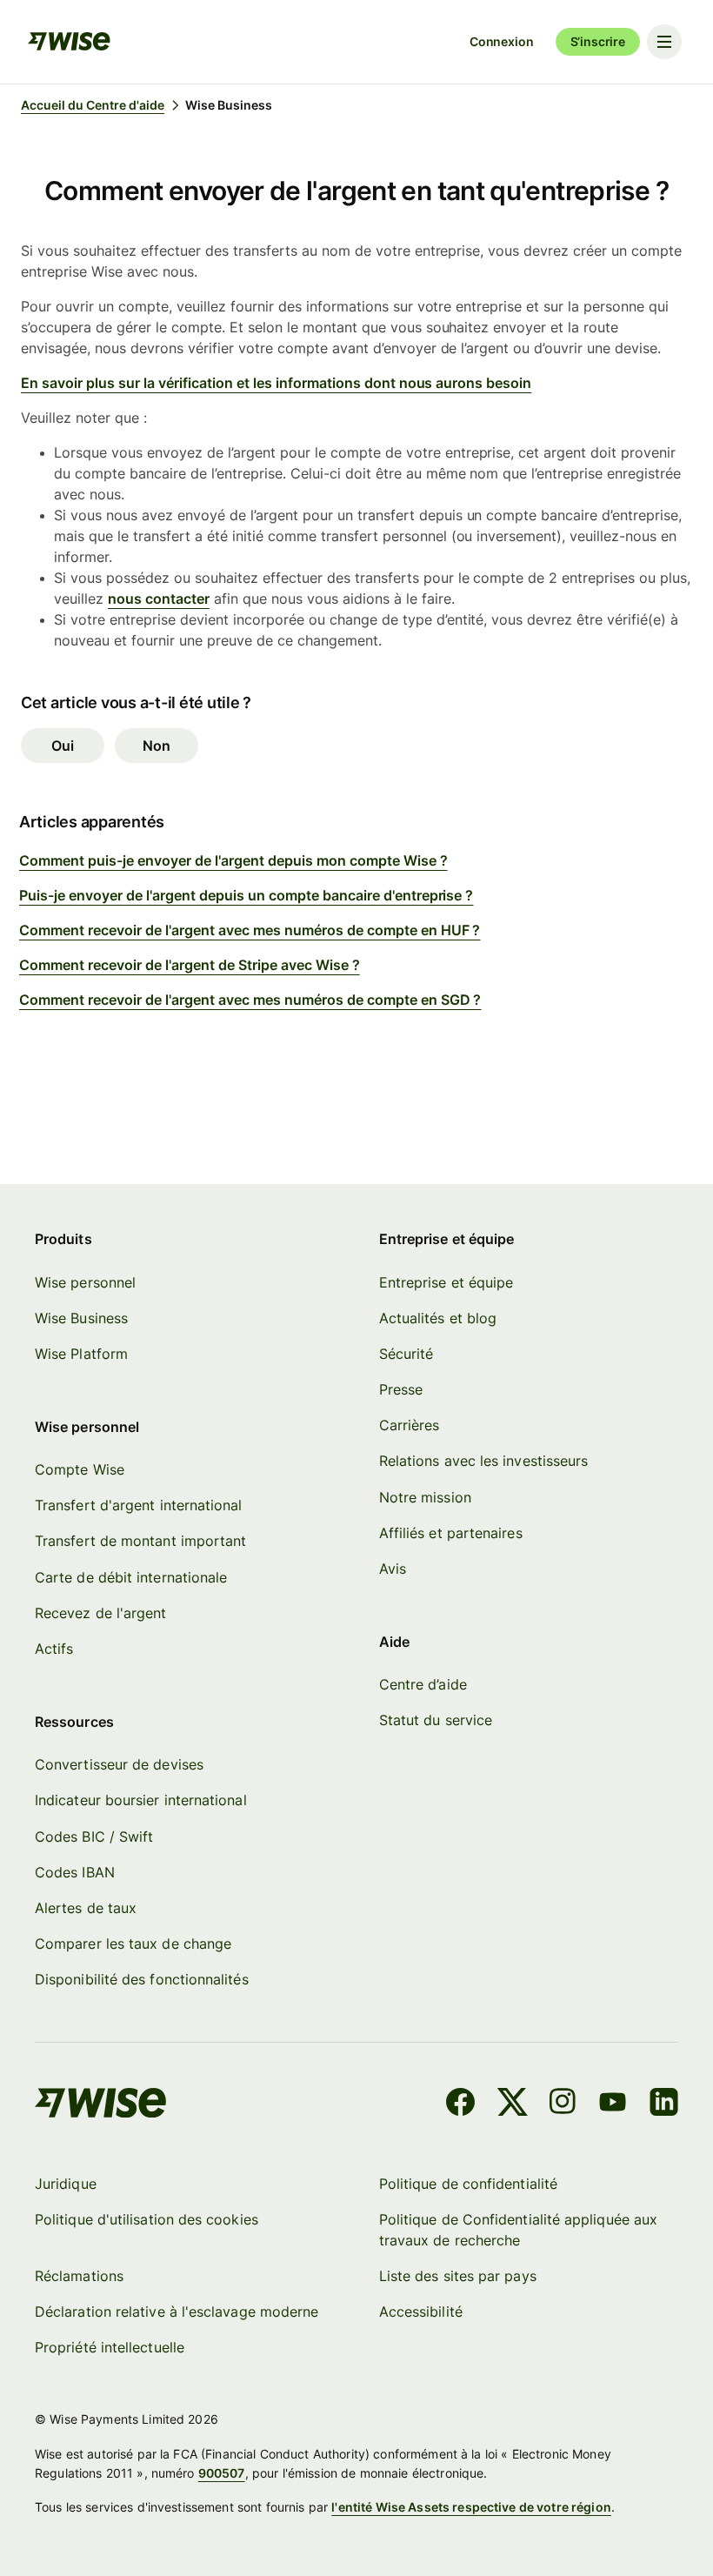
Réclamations (79, 2276)
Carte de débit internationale (131, 1577)
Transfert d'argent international (139, 1505)
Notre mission (425, 1497)
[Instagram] (563, 2104)
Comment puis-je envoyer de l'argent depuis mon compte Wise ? (233, 860)
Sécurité (406, 1354)
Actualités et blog (438, 1318)
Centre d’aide (423, 1684)
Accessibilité (421, 2312)
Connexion (502, 41)
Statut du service (436, 1720)
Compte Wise (80, 1469)
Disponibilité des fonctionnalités (142, 1979)
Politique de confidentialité (468, 2184)
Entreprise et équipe (446, 1282)
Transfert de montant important (140, 1541)
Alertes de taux (86, 1908)
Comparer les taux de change (133, 1944)
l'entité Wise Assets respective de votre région (471, 2507)
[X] (513, 2104)
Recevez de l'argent (101, 1613)
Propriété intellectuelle (110, 2347)
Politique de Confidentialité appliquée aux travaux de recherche (518, 2230)
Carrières (410, 1425)
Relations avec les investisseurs (484, 1461)
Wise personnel (85, 1282)
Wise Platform (81, 1354)
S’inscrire (598, 41)
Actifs (54, 1649)
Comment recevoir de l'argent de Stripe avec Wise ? (190, 965)
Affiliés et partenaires (451, 1533)
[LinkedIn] (664, 2104)
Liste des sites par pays (458, 2276)
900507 (222, 2473)
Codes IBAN (75, 1872)
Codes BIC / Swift (94, 1837)
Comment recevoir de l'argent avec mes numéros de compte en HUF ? (250, 930)
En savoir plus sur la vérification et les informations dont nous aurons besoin (276, 383)
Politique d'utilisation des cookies (147, 2219)
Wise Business (81, 1318)
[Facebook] (460, 2104)
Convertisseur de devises (119, 1764)
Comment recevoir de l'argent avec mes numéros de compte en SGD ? (250, 1000)
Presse (401, 1389)
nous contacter (159, 599)
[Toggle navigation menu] (664, 42)
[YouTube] (613, 2104)
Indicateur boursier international (141, 1800)
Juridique (66, 2184)
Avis (393, 1569)
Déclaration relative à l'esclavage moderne (177, 2312)
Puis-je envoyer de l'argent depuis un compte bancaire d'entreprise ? (246, 895)
